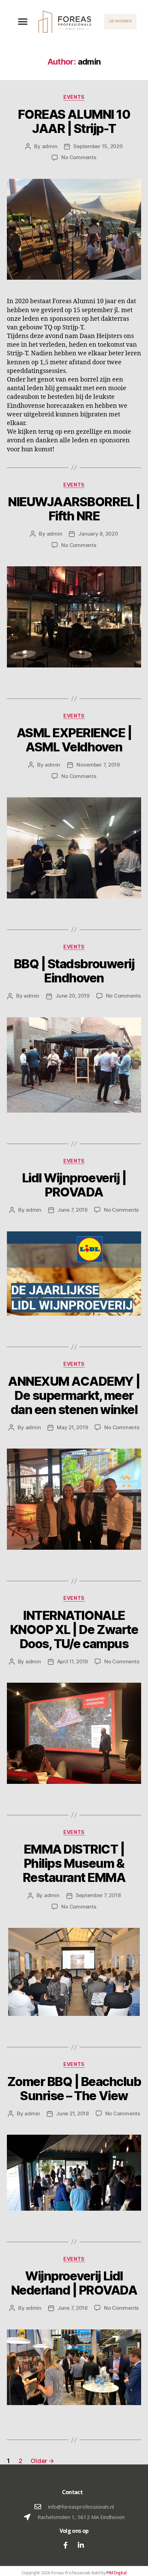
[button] (23, 22)
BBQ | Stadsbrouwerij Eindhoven (74, 971)
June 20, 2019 (72, 996)
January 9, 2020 (98, 534)
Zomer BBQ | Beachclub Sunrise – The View (74, 2089)
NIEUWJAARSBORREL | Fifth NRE (74, 509)
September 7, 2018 (98, 1895)
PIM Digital (116, 2573)
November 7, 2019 (98, 765)
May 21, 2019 (72, 1427)
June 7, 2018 (72, 2308)
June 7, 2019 (72, 1210)
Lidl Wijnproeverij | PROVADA (74, 1185)
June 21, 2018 (72, 2113)
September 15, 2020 (98, 146)
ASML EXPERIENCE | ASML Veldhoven (74, 740)
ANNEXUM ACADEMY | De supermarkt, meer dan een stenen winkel (74, 1395)
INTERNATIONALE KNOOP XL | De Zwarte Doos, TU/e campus (74, 1630)
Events (74, 97)
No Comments (79, 157)
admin (50, 146)
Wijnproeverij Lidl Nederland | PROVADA (74, 2283)
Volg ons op (74, 2531)
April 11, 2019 (72, 1661)
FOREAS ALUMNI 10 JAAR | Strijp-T (74, 121)
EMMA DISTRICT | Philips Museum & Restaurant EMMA (74, 1863)
